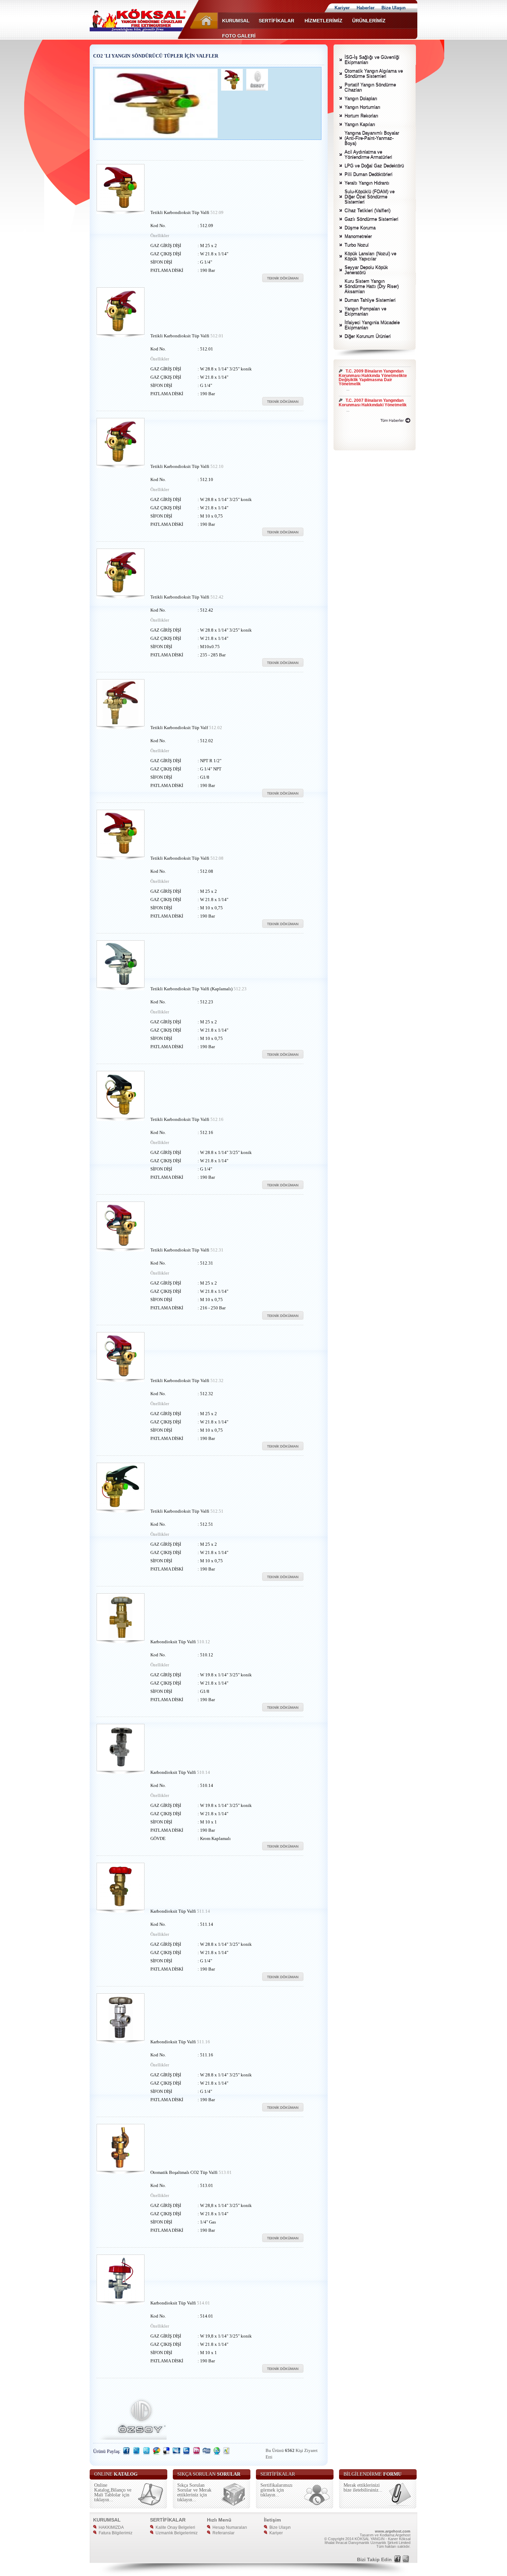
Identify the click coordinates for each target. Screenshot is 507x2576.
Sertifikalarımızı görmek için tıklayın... (276, 2490)
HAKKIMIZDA (110, 2527)
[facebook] (127, 2454)
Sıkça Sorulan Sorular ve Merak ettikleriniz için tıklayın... (194, 2492)
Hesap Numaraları (229, 2527)
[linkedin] (187, 2454)
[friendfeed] (137, 2454)
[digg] (207, 2454)
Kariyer (342, 8)
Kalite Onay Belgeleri (174, 2527)
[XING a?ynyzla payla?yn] (227, 2454)
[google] (157, 2454)
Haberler (366, 8)
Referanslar (222, 2533)
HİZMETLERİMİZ (323, 21)
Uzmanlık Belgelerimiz (176, 2533)
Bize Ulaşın (394, 8)
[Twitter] (147, 2454)
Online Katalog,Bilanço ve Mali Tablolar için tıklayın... (113, 2492)
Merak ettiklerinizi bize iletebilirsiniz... (363, 2488)
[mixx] (197, 2454)
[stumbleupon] (217, 2454)
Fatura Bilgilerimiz (115, 2533)
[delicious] (167, 2454)
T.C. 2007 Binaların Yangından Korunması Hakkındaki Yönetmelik (373, 384)
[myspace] (177, 2454)
